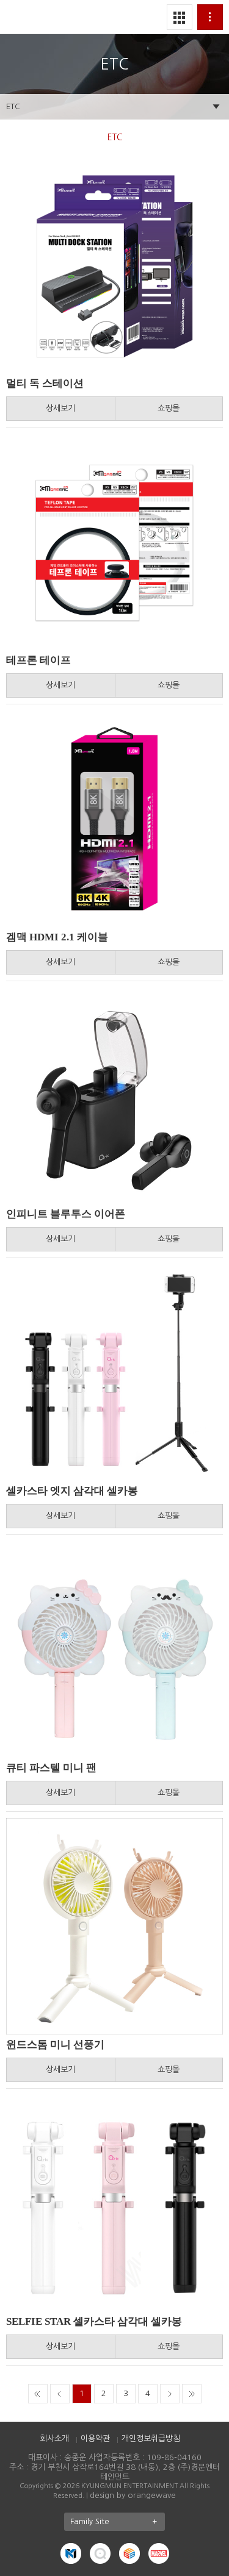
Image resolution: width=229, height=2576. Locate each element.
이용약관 (95, 2438)
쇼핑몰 (169, 408)
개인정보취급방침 (151, 2438)
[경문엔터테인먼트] (71, 2553)
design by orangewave (133, 2495)
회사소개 (54, 2438)
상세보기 (60, 408)
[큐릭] (100, 2553)
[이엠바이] (129, 2553)
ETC (13, 106)
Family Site (90, 2521)
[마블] (159, 2553)
